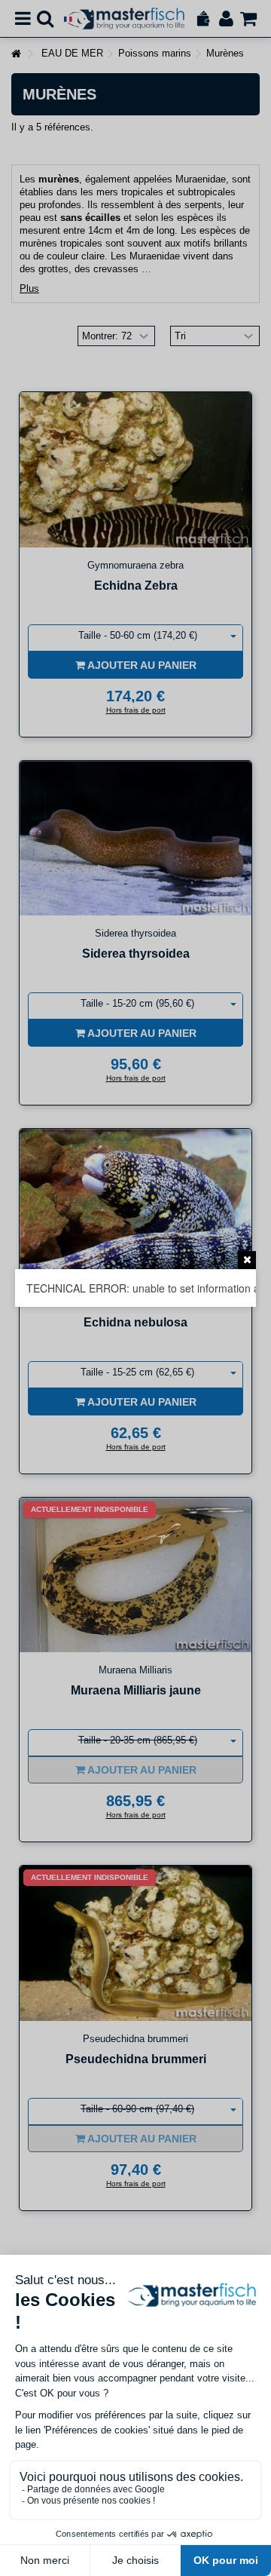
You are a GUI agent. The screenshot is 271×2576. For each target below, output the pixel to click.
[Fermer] (247, 1260)
